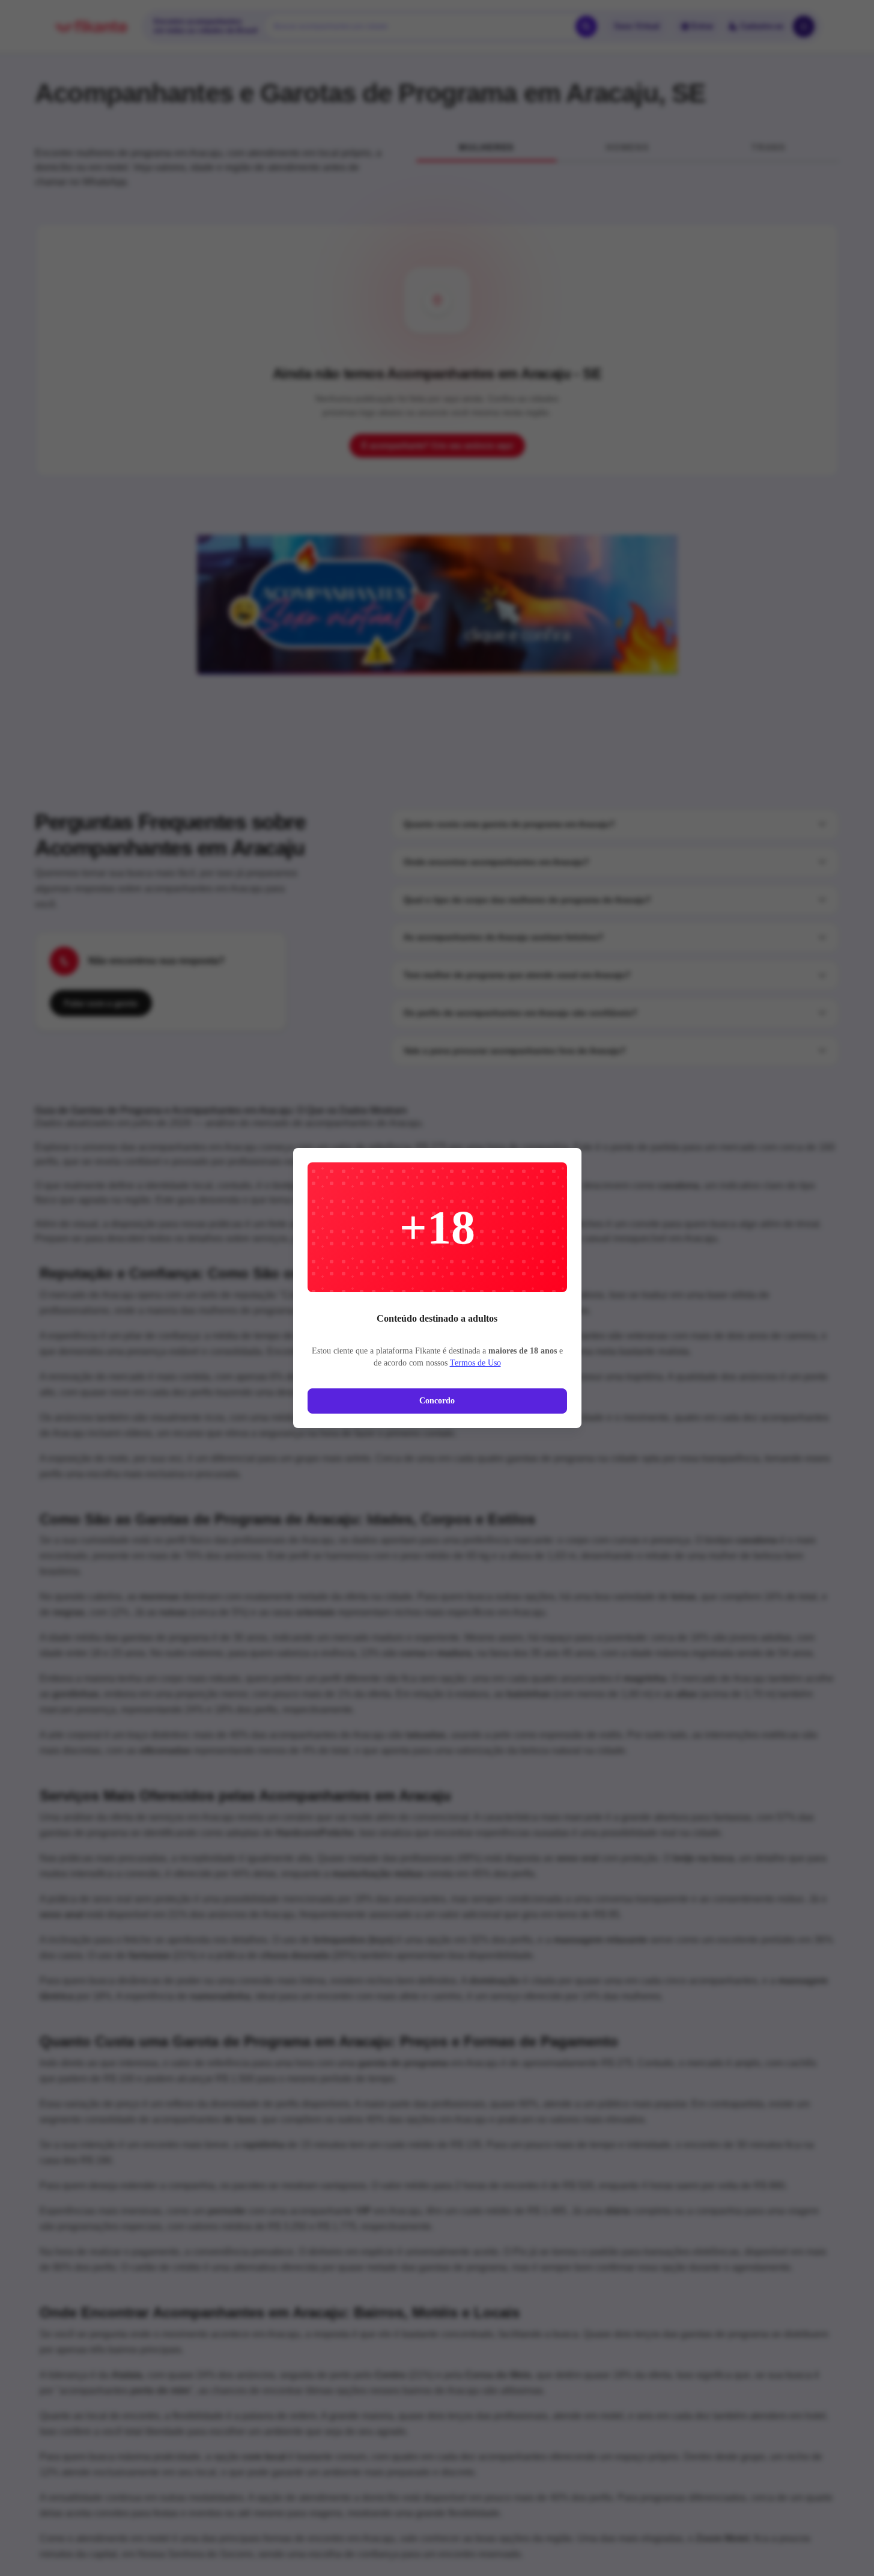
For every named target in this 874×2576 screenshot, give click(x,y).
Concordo (437, 1401)
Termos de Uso (475, 1363)
